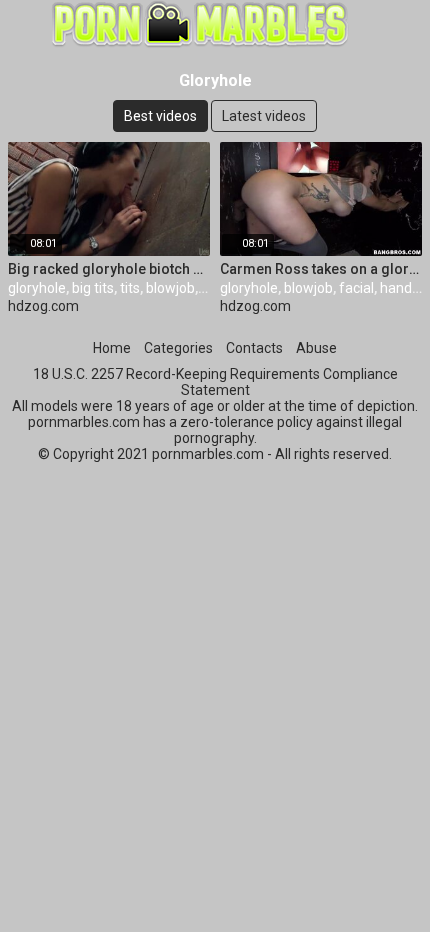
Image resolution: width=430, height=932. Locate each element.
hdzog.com (43, 306)
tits (130, 288)
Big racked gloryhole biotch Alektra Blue (109, 269)
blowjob (170, 288)
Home (112, 348)
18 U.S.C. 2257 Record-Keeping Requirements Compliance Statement (215, 382)
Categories (178, 348)
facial (356, 288)
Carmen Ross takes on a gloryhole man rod (321, 269)
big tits (93, 288)
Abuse (316, 348)
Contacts (254, 348)
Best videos (160, 116)
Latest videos (264, 116)
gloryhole (37, 288)
